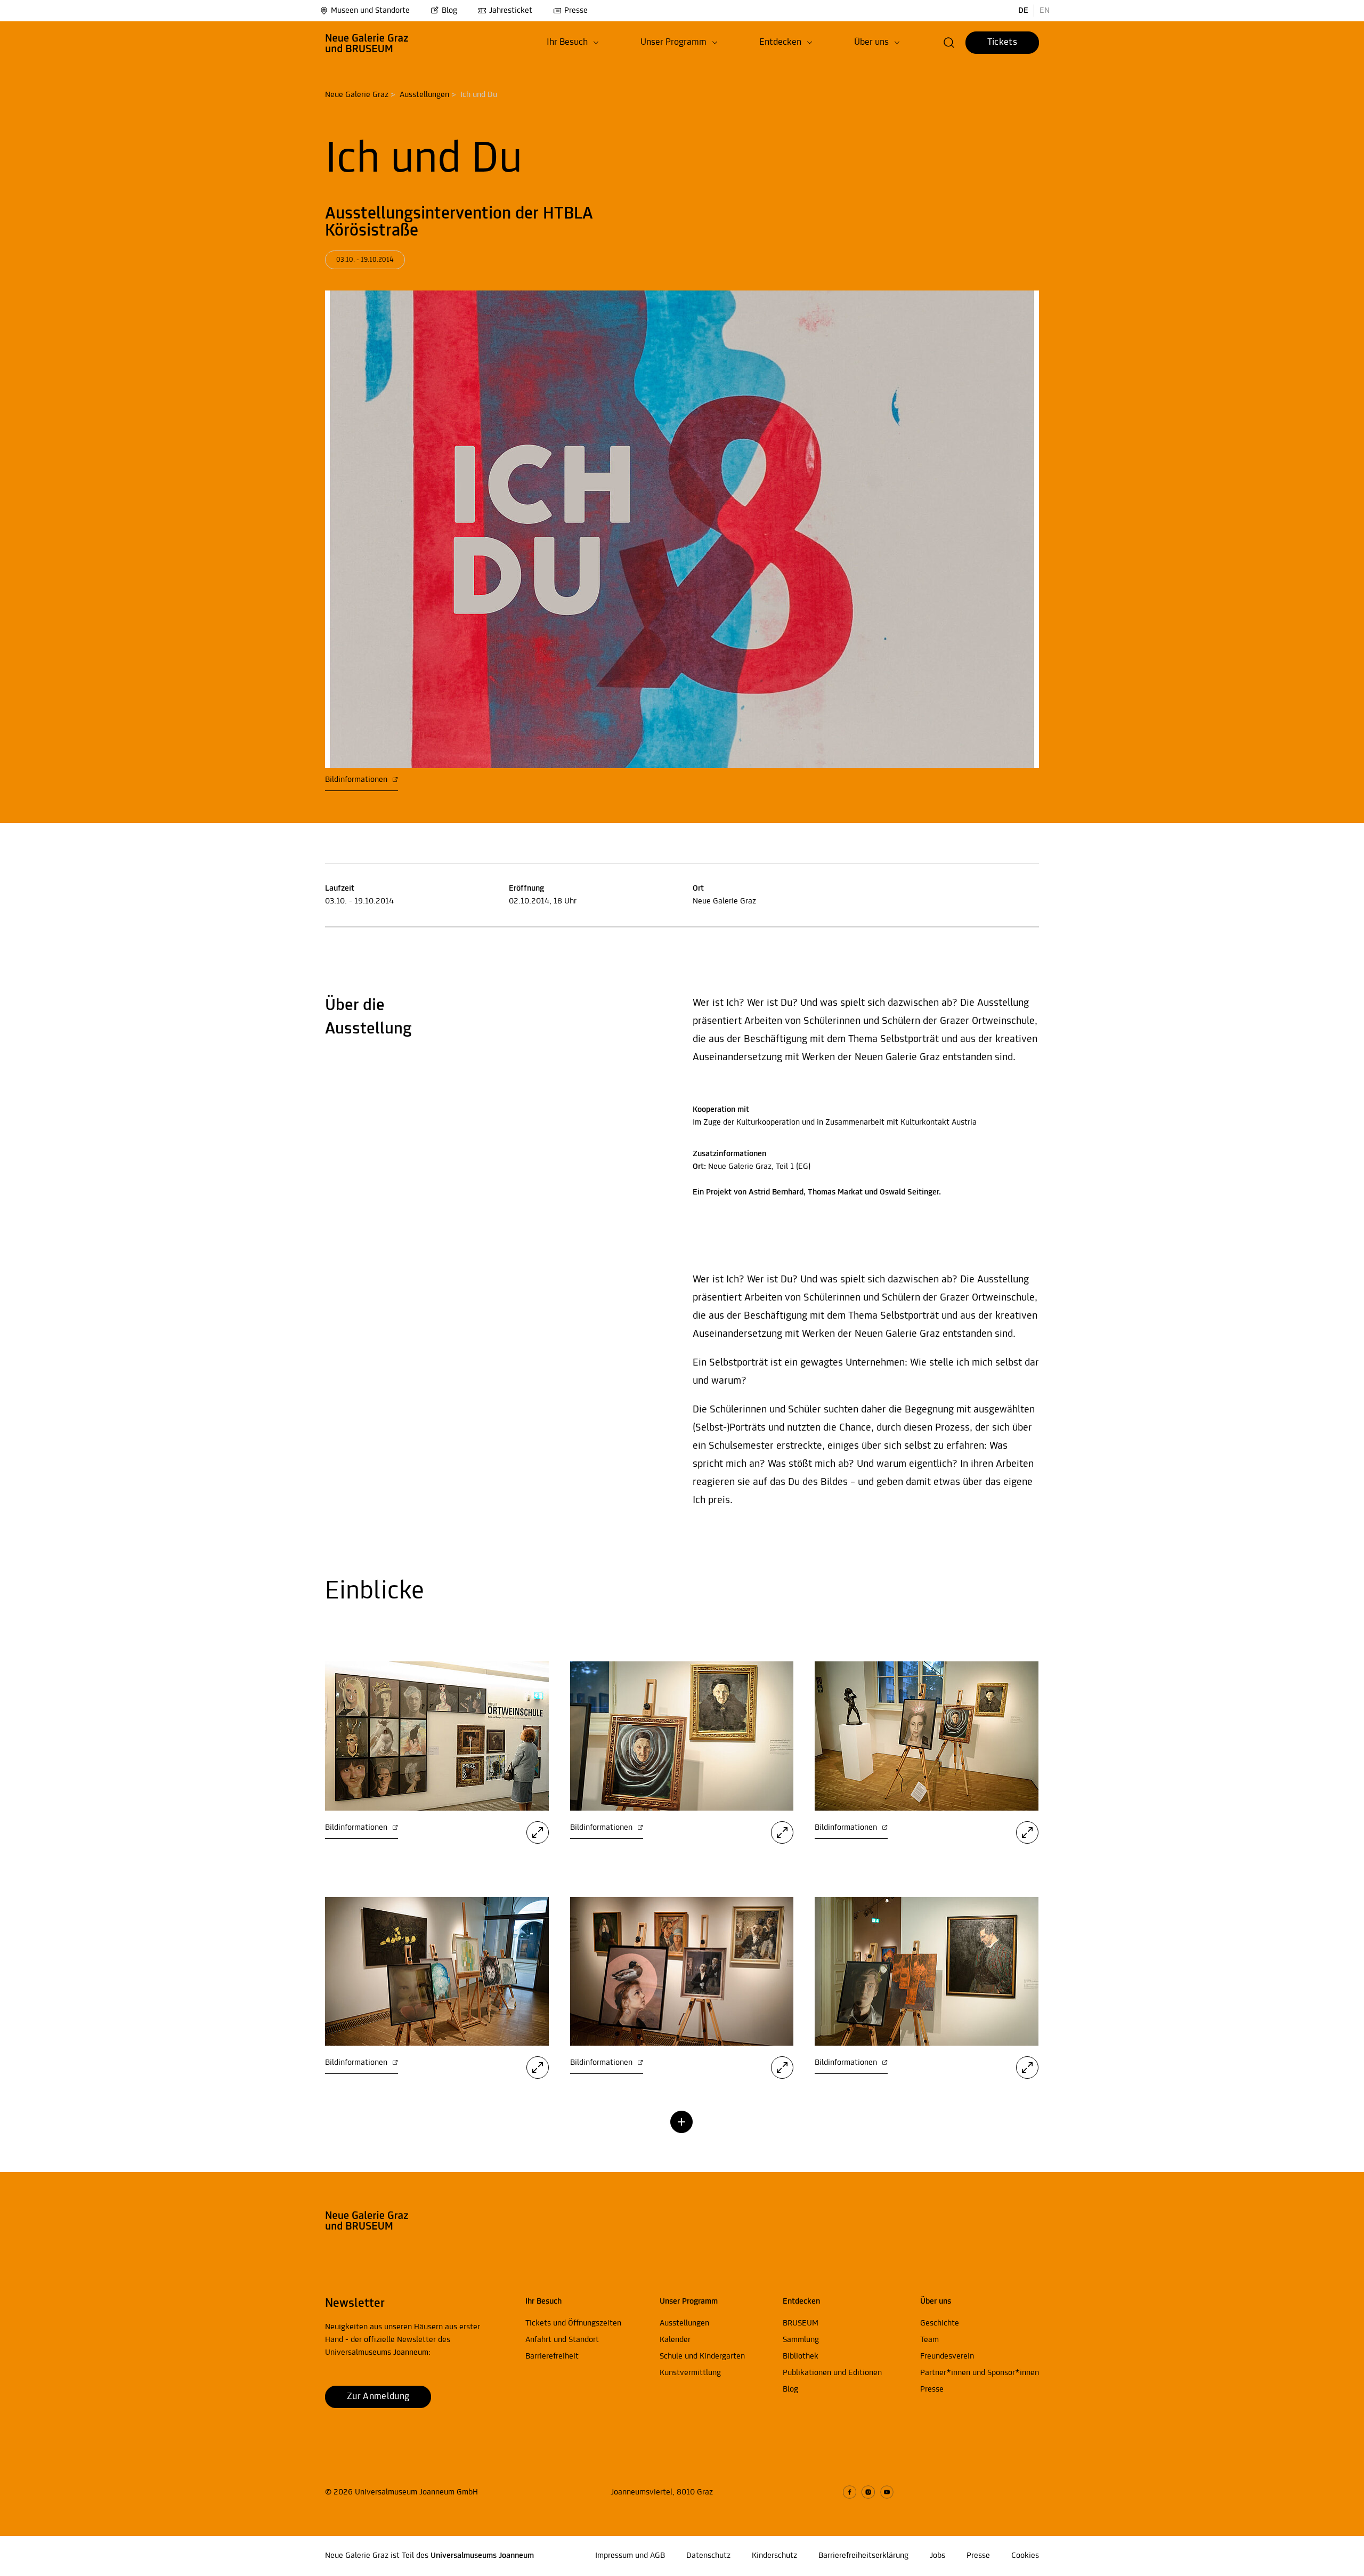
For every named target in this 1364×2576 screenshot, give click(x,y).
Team (929, 2340)
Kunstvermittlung (690, 2373)
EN (1045, 11)
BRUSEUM (801, 2323)
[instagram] (868, 2492)
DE (1023, 11)
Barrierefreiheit (552, 2356)
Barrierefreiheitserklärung (863, 2556)
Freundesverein (947, 2356)
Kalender (675, 2340)
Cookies (1025, 2556)
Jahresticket (511, 11)
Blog (449, 11)
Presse (576, 11)
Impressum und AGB (630, 2556)
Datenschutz (708, 2556)
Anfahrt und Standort (562, 2340)
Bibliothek (801, 2356)
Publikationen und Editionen (832, 2373)
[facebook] (850, 2492)
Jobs (937, 2556)
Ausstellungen (424, 95)
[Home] (367, 43)
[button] (573, 43)
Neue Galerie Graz (357, 95)
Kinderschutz (774, 2556)
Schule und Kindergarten (702, 2356)
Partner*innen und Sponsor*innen (980, 2373)
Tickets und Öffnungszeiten (573, 2323)
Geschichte (940, 2323)
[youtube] (887, 2492)
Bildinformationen (357, 780)
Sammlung (801, 2340)
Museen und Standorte (370, 11)
